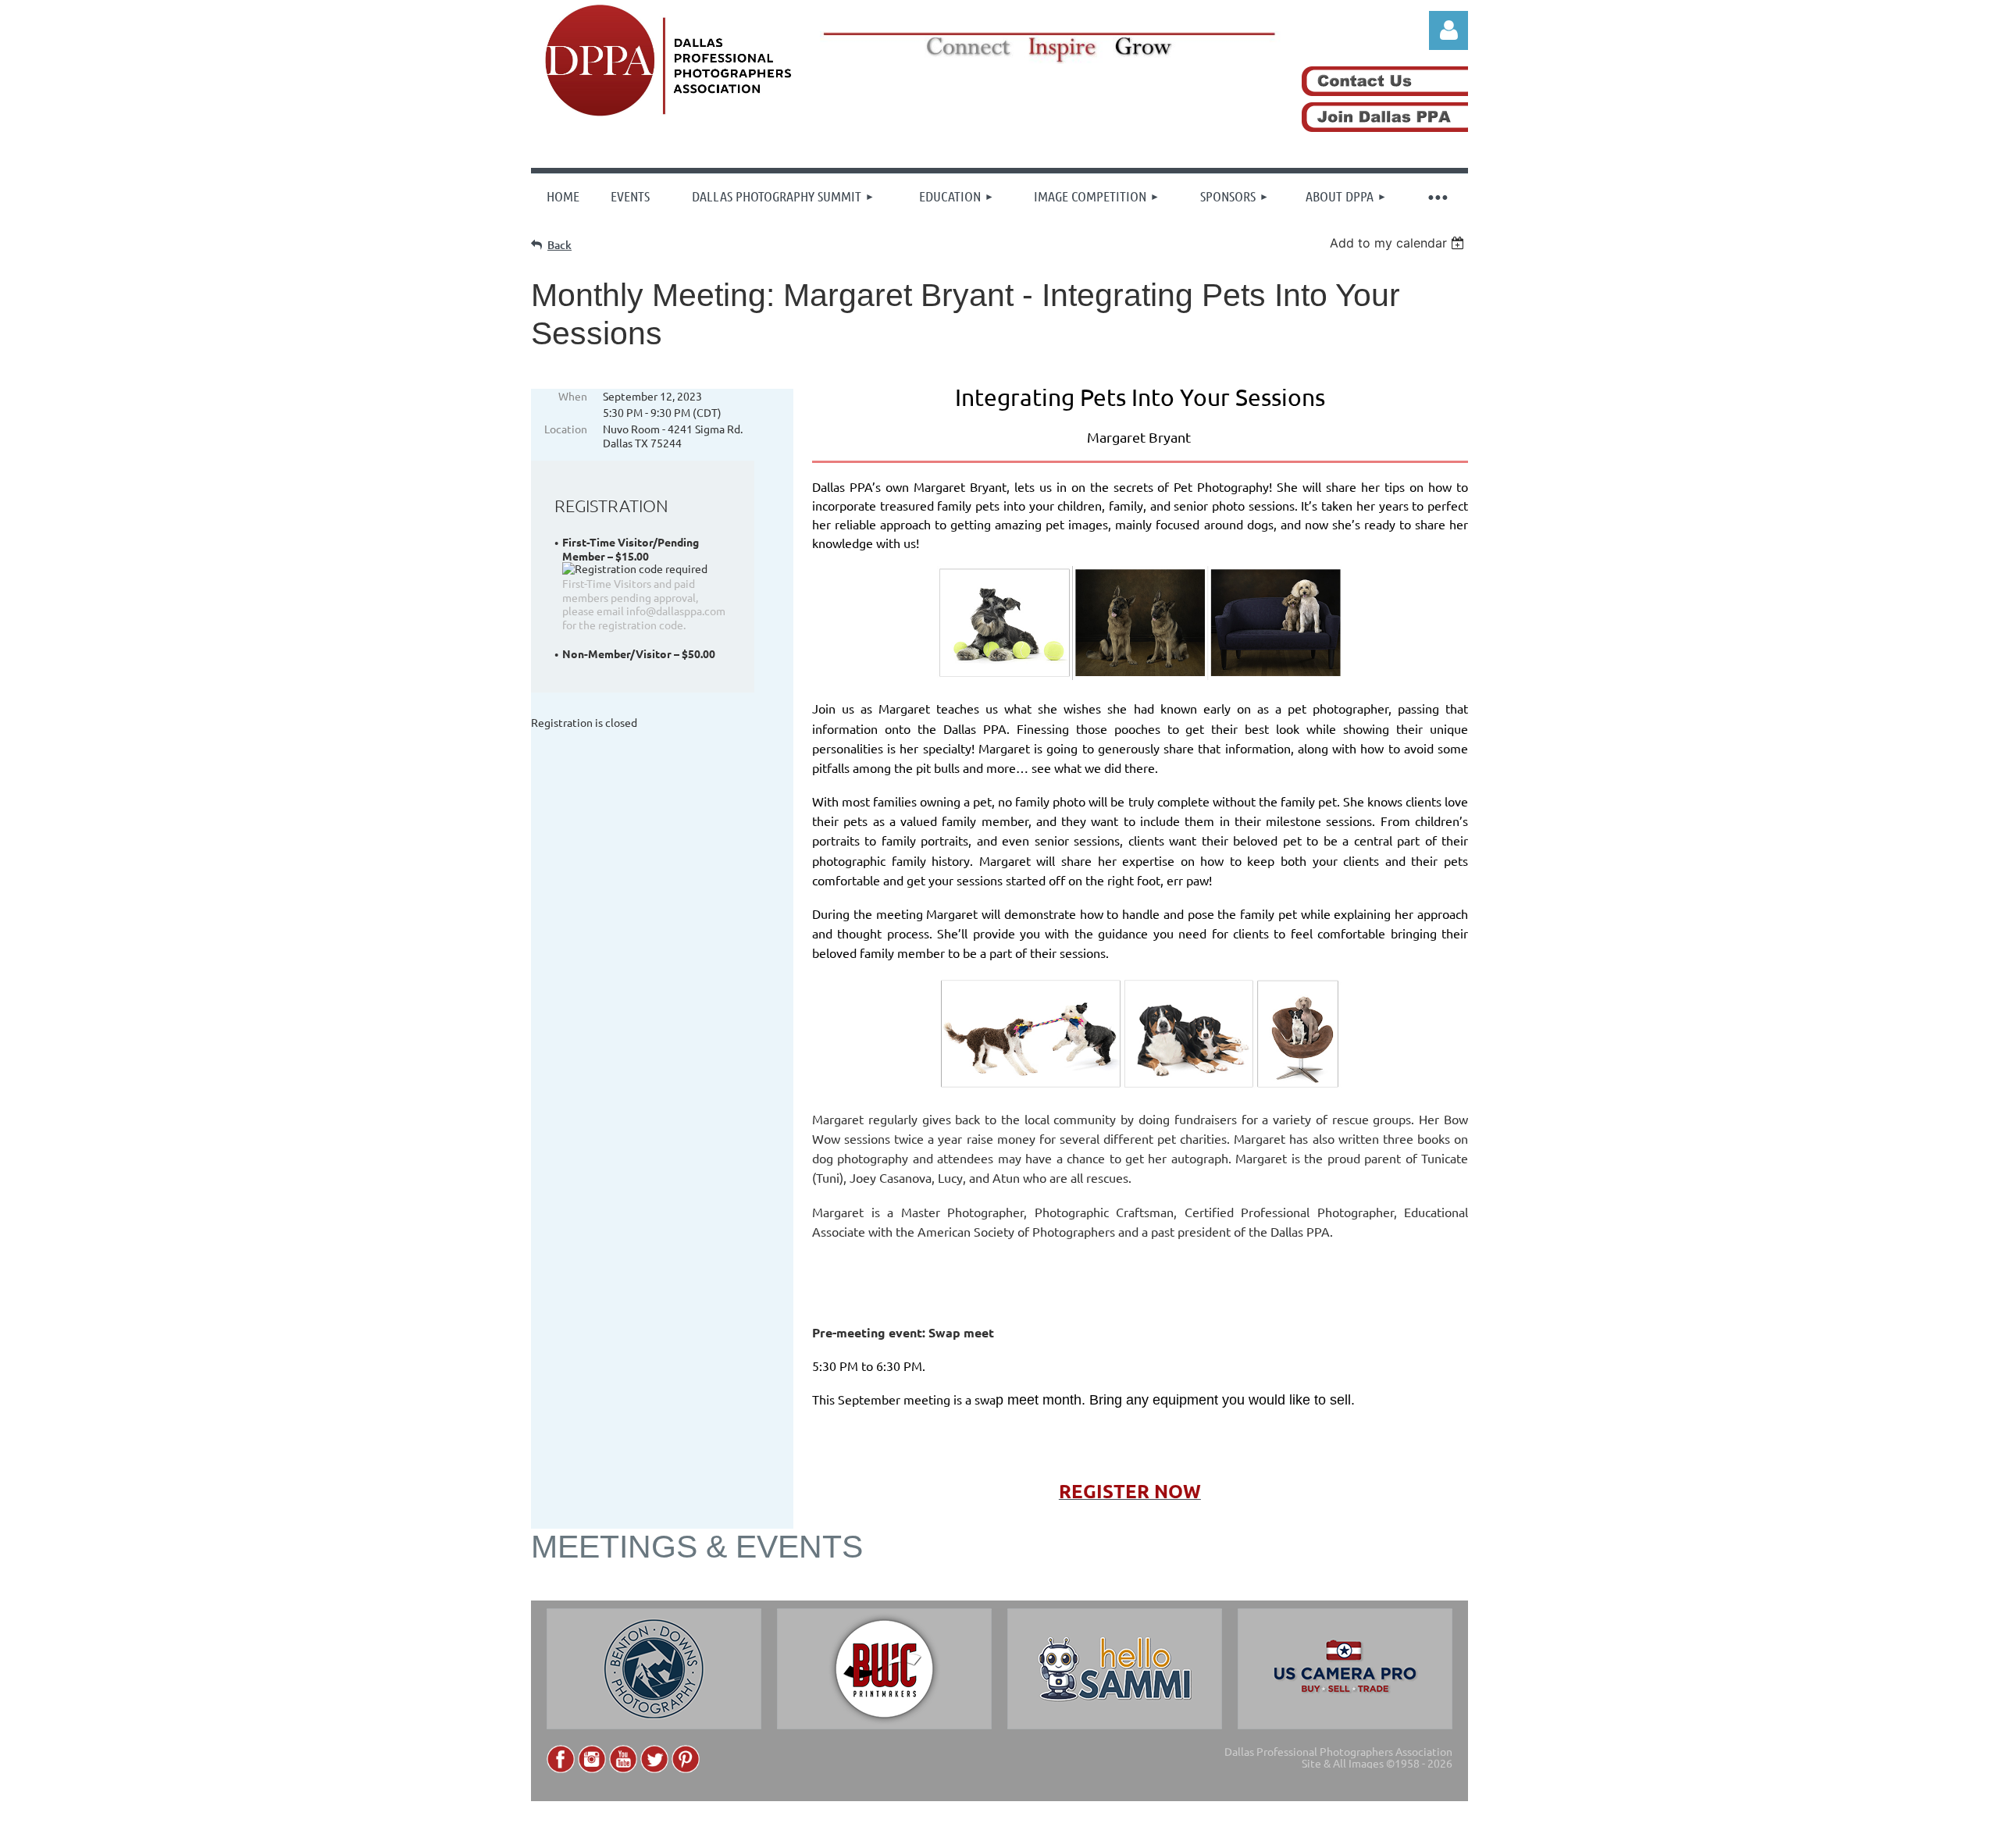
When (573, 396)
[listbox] (1399, 243)
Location (566, 429)
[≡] (1437, 196)
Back (559, 245)
